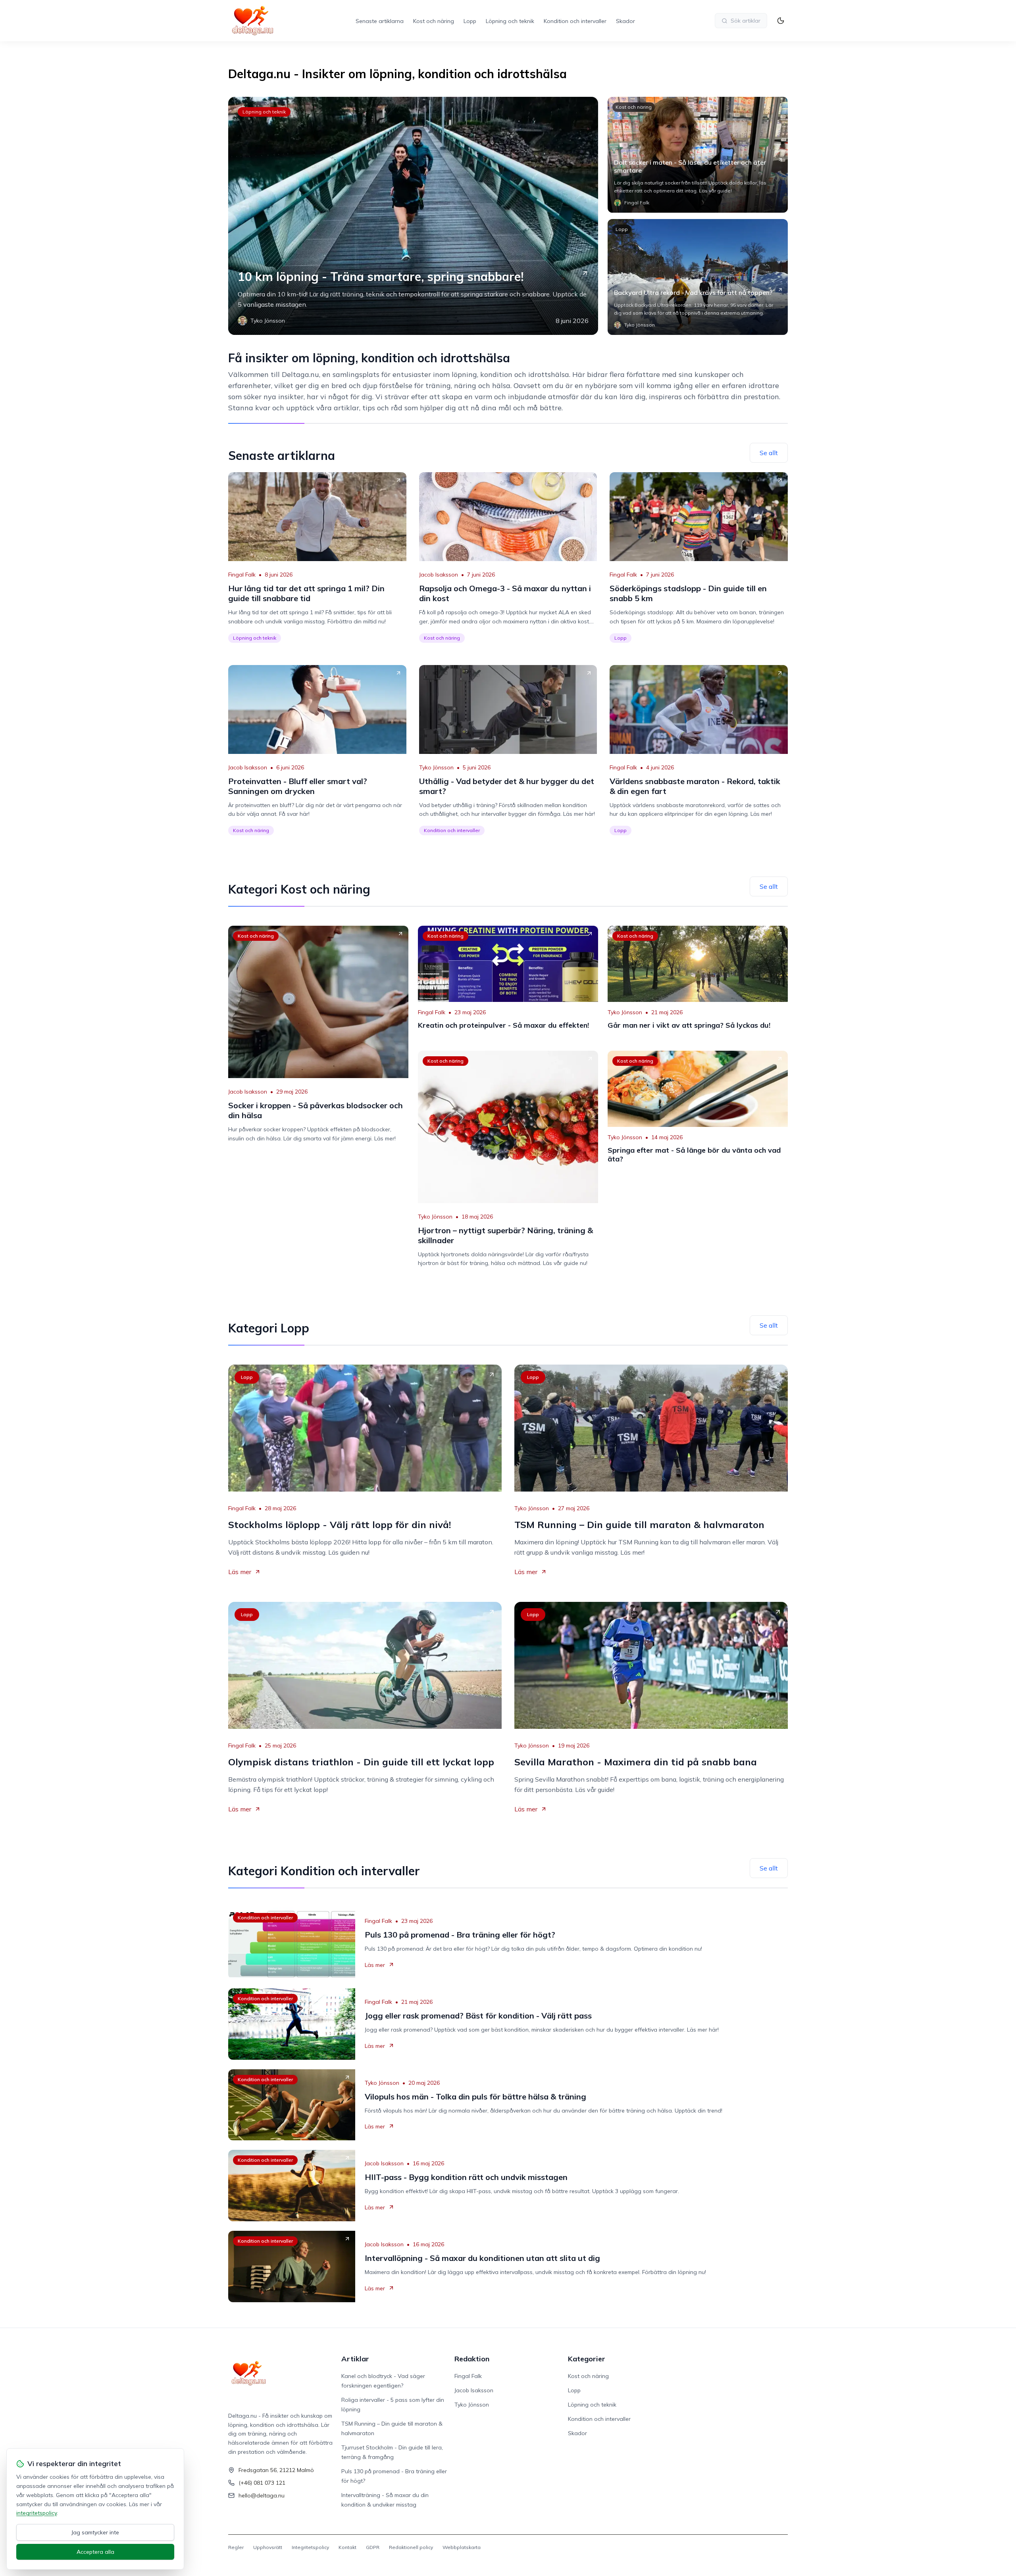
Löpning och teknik (510, 21)
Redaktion (472, 2359)
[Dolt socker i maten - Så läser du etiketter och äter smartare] (698, 155)
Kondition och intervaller (575, 21)
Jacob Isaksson (439, 575)
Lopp (470, 21)
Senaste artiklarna (380, 21)
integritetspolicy (37, 2513)
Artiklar (355, 2359)
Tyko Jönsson (436, 767)
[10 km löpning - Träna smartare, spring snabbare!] (413, 216)
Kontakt (347, 2547)
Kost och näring (434, 21)
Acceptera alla (95, 2552)
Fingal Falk (242, 575)
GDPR (373, 2547)
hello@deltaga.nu (262, 2495)
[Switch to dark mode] (781, 21)
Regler (236, 2547)
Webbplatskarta (462, 2547)
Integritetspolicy (310, 2547)
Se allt (769, 453)
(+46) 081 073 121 (262, 2483)
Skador (625, 21)
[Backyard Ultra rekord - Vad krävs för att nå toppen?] (698, 277)
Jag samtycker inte (95, 2532)
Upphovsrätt (268, 2547)
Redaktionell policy (411, 2547)
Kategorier (587, 2359)
